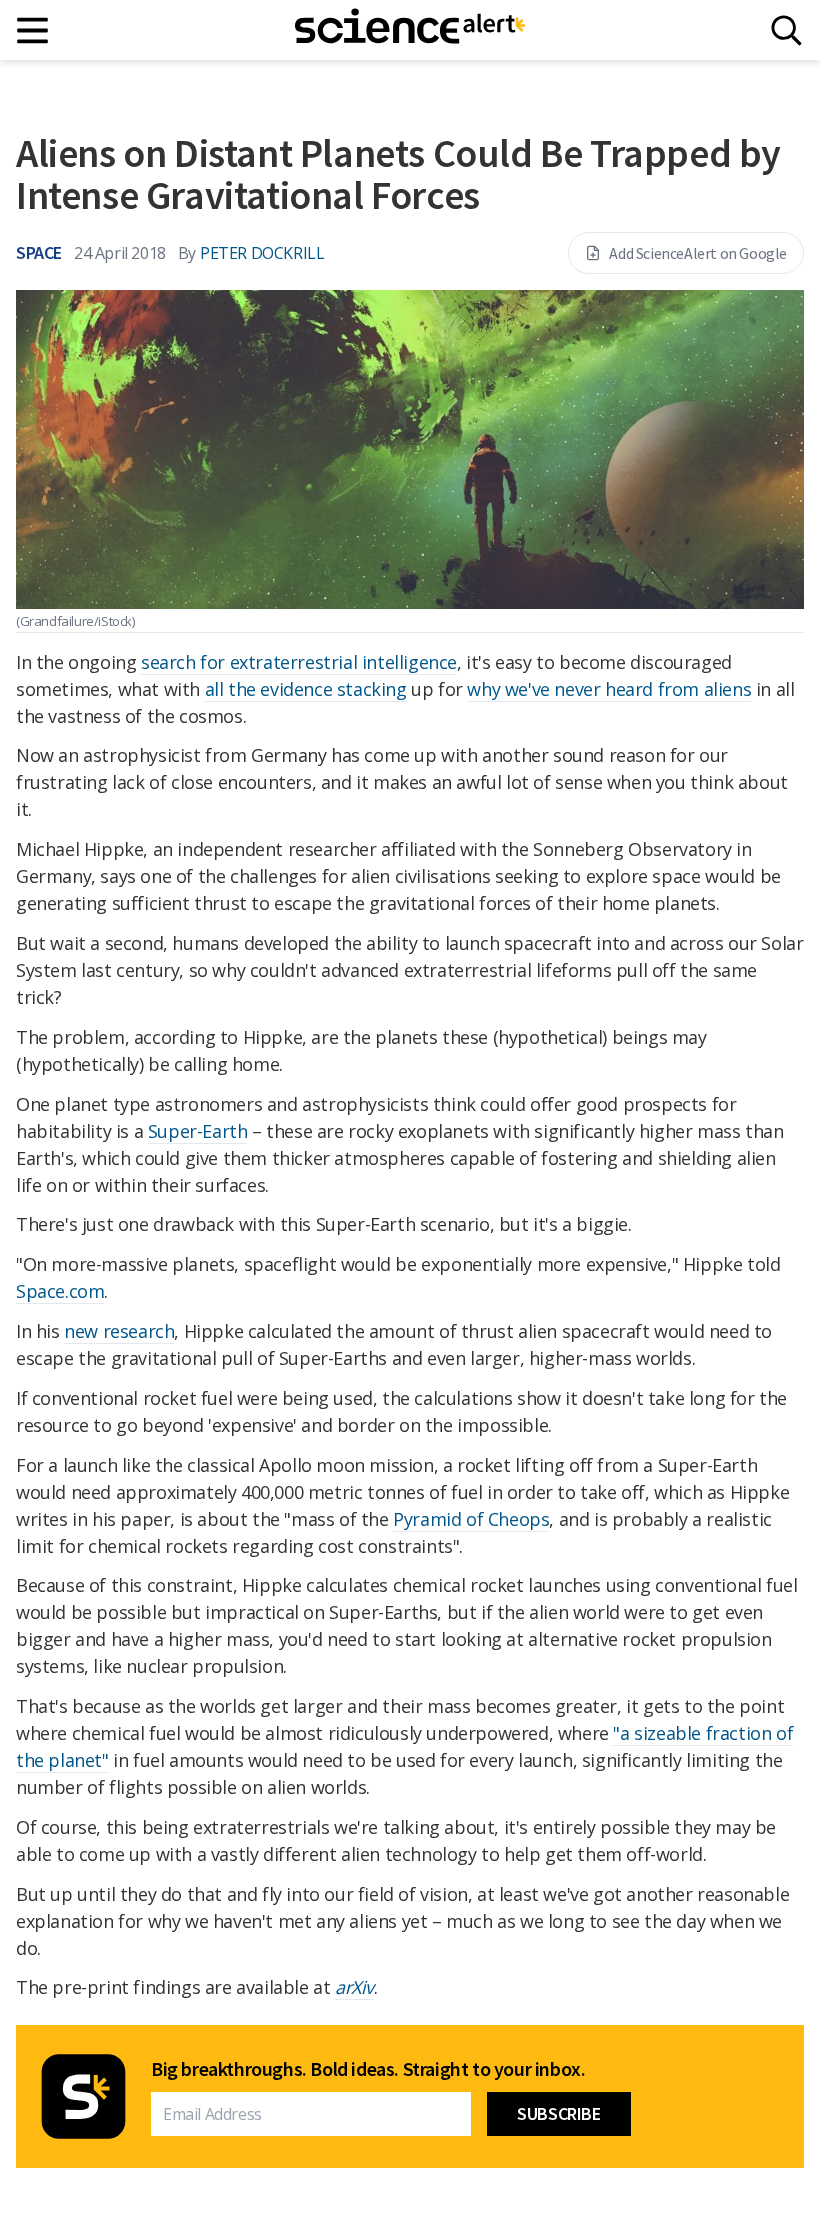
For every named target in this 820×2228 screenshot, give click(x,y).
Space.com (60, 1291)
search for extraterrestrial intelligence (299, 662)
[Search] (786, 30)
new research (119, 1331)
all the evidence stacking (306, 689)
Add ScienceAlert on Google (698, 253)
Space (39, 252)
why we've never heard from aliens (609, 689)
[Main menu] (33, 30)
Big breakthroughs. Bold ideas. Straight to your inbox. (368, 2069)
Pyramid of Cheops (471, 1519)
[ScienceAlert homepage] (410, 30)
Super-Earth (198, 1131)
